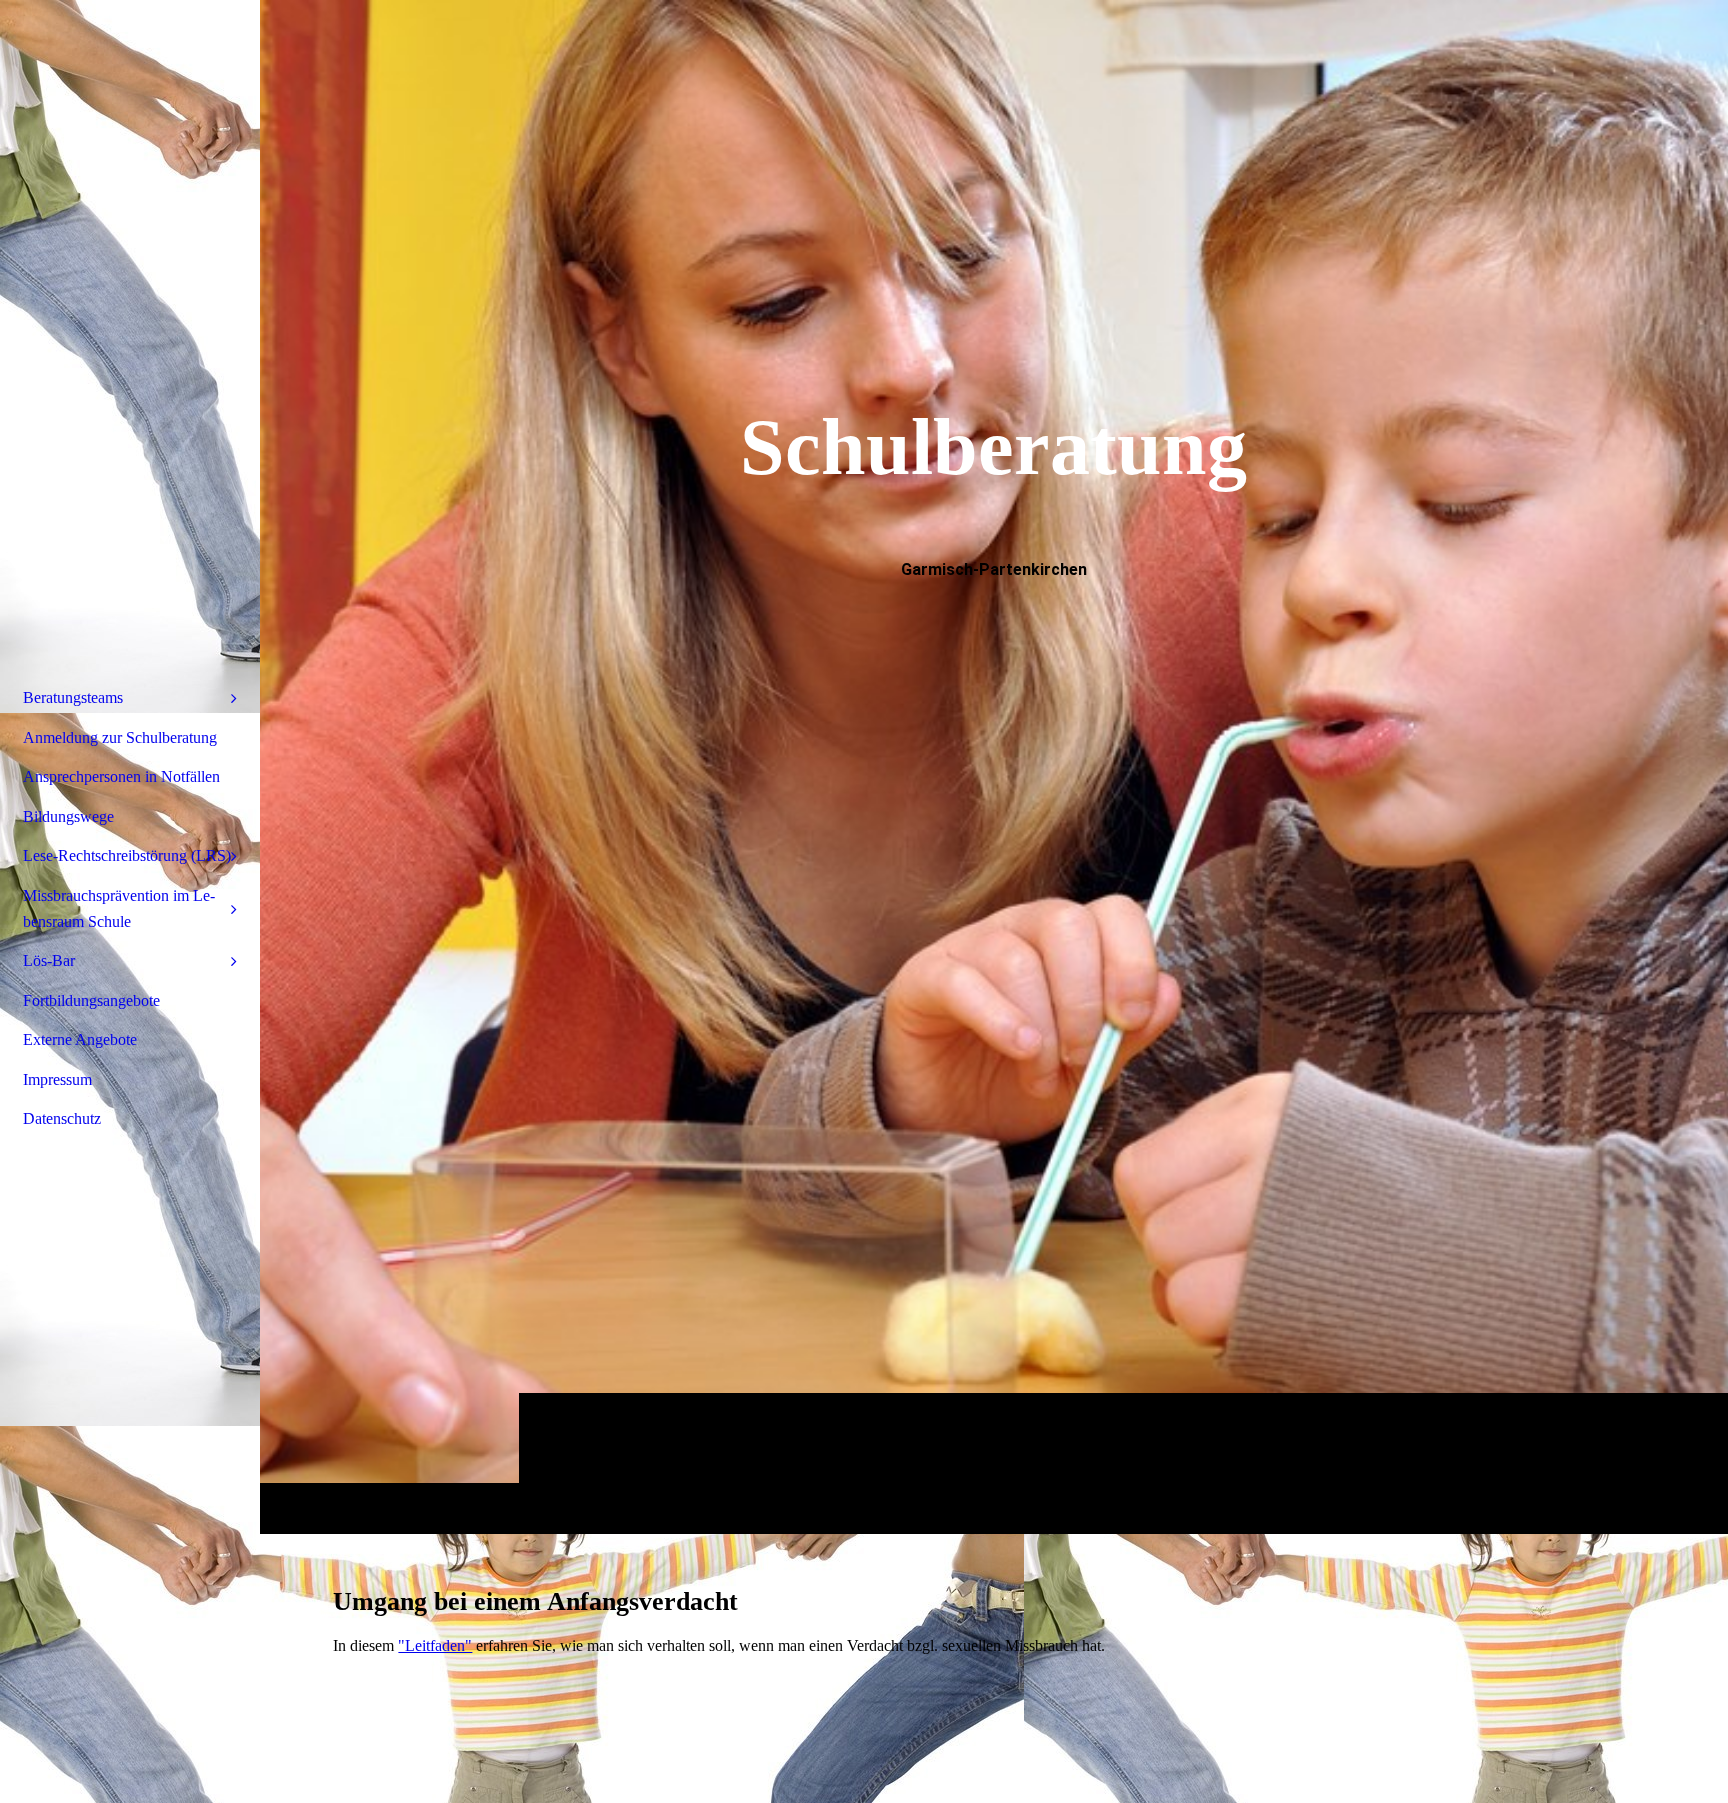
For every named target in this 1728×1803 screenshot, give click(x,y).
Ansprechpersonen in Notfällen (121, 776)
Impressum (57, 1079)
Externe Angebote (80, 1039)
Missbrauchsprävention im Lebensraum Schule (119, 908)
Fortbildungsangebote (91, 1000)
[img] (994, 766)
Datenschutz (62, 1118)
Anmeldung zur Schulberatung (120, 737)
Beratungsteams (73, 697)
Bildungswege (68, 816)
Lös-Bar (49, 960)
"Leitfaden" (435, 1645)
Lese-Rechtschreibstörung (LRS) (127, 855)
